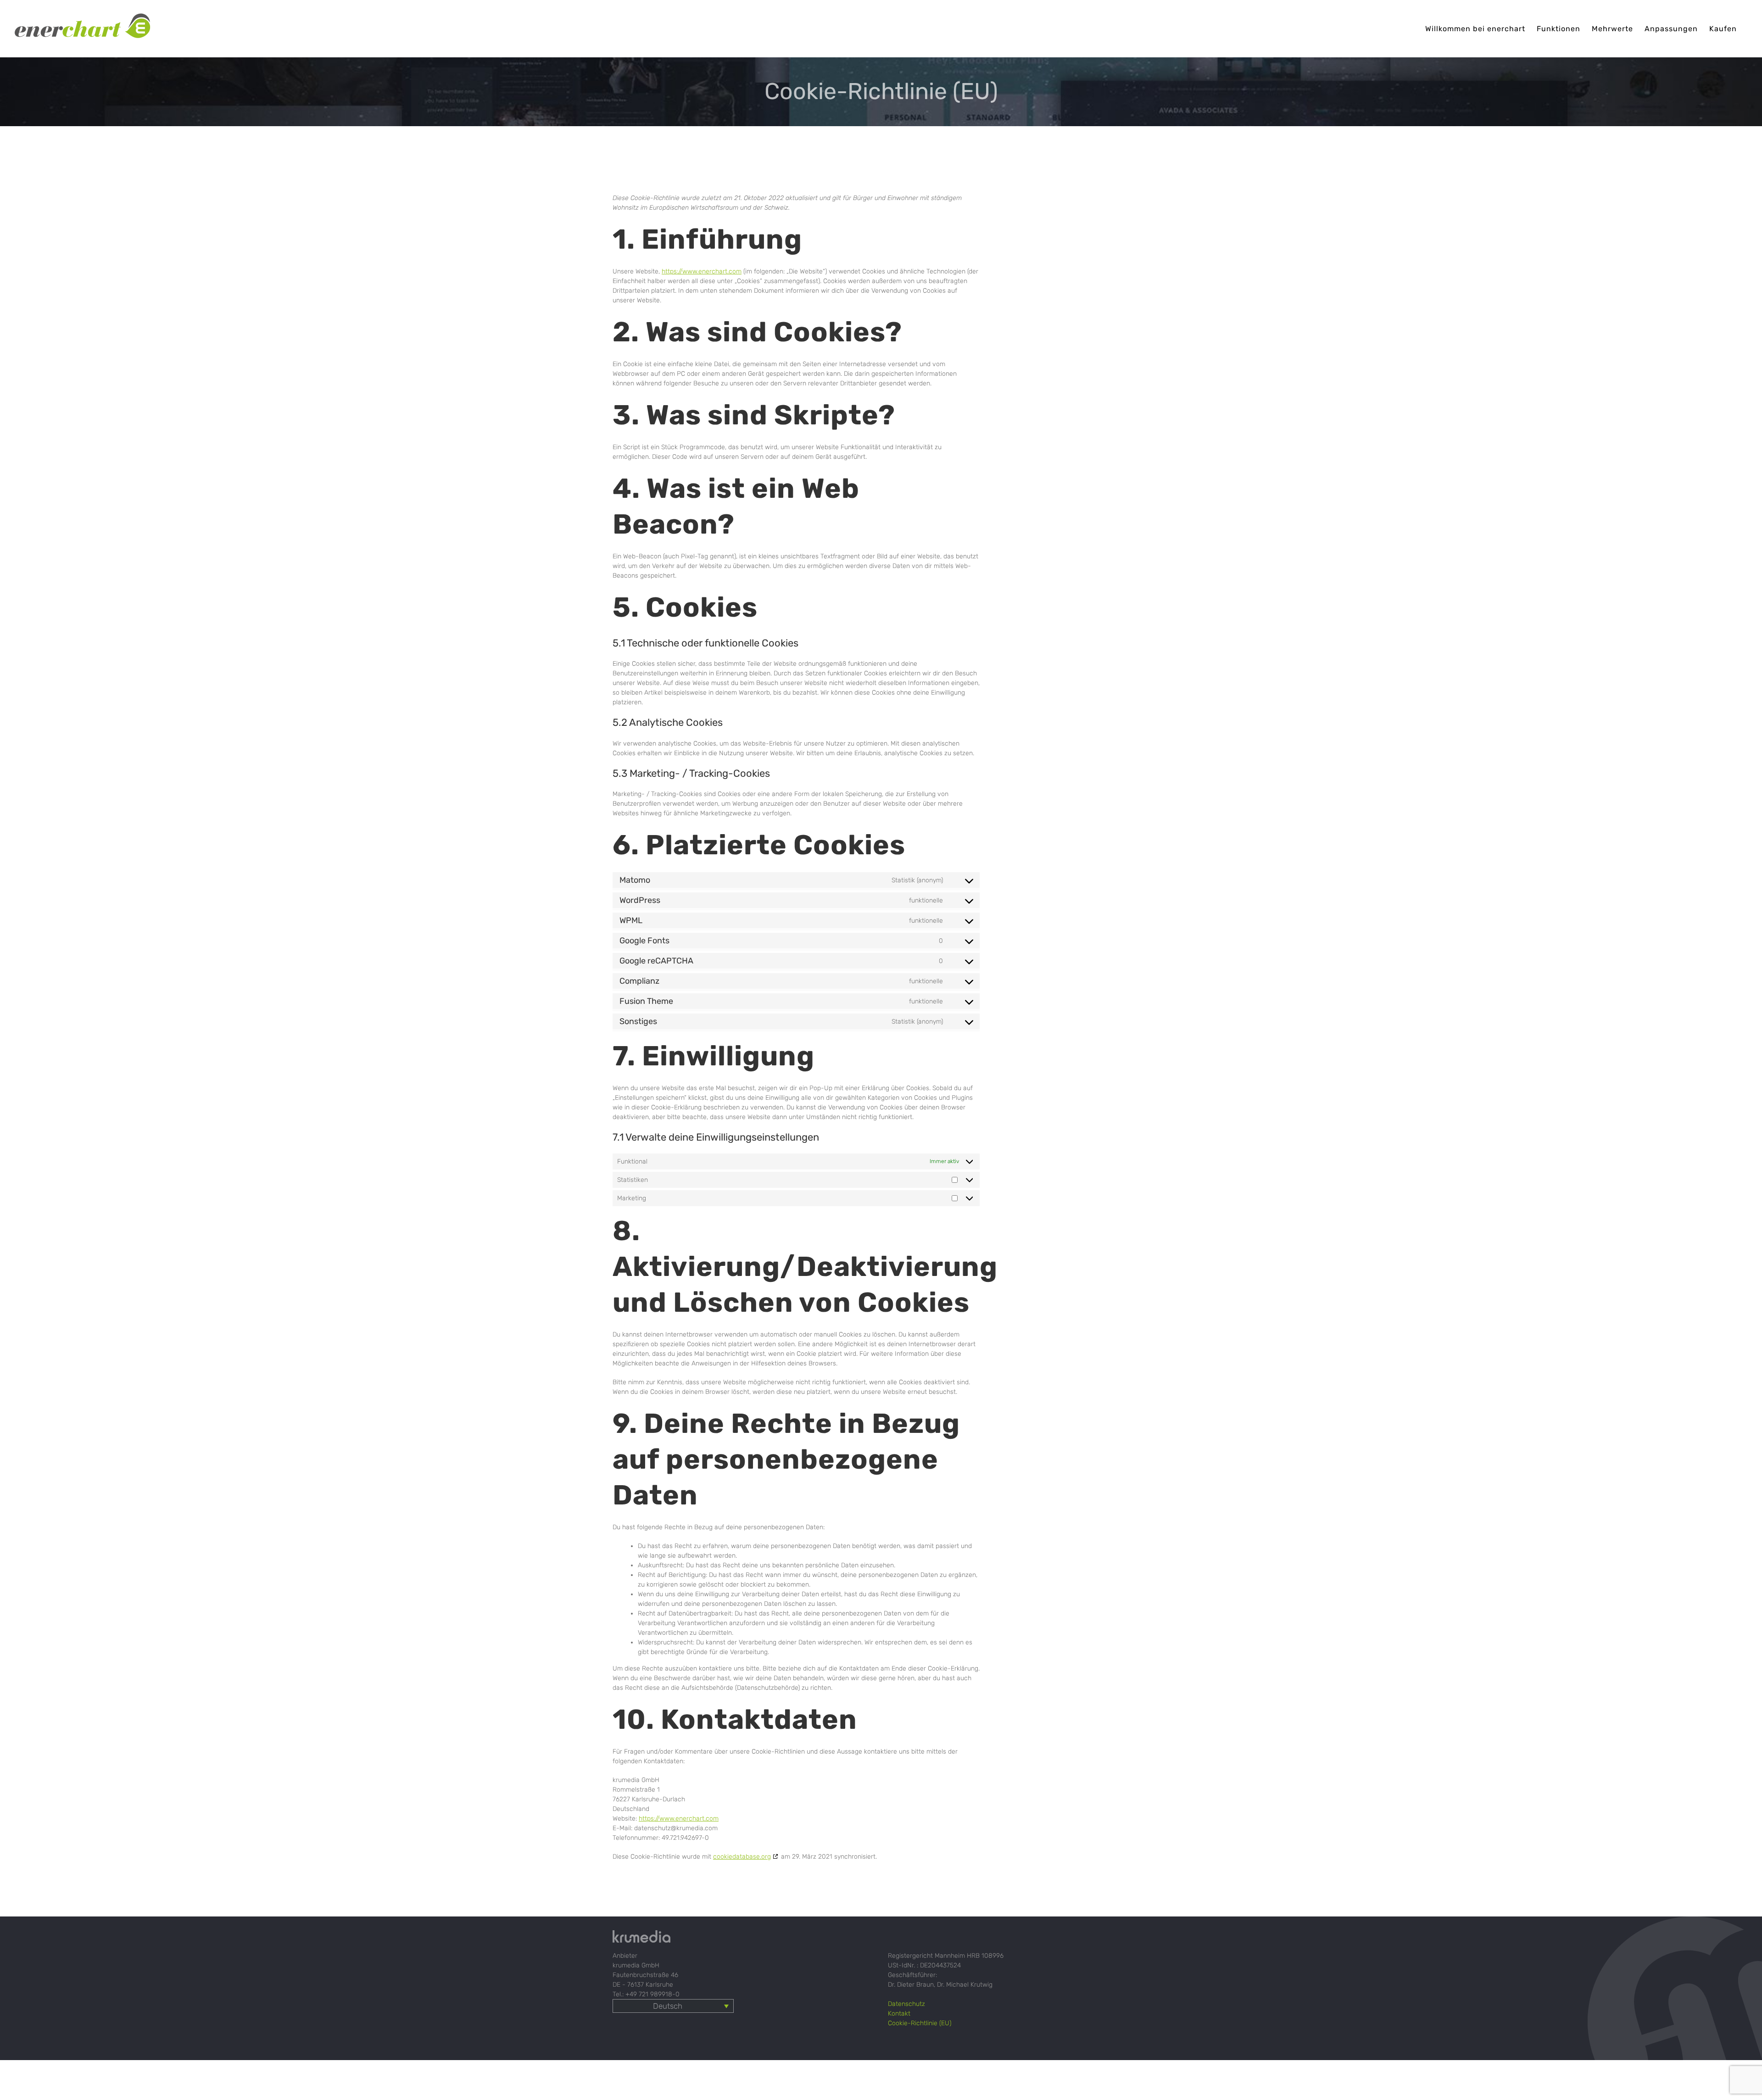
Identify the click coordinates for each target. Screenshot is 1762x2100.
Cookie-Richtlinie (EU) (920, 2023)
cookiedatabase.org (742, 1857)
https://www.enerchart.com (702, 271)
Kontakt (899, 2014)
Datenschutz (906, 2004)
